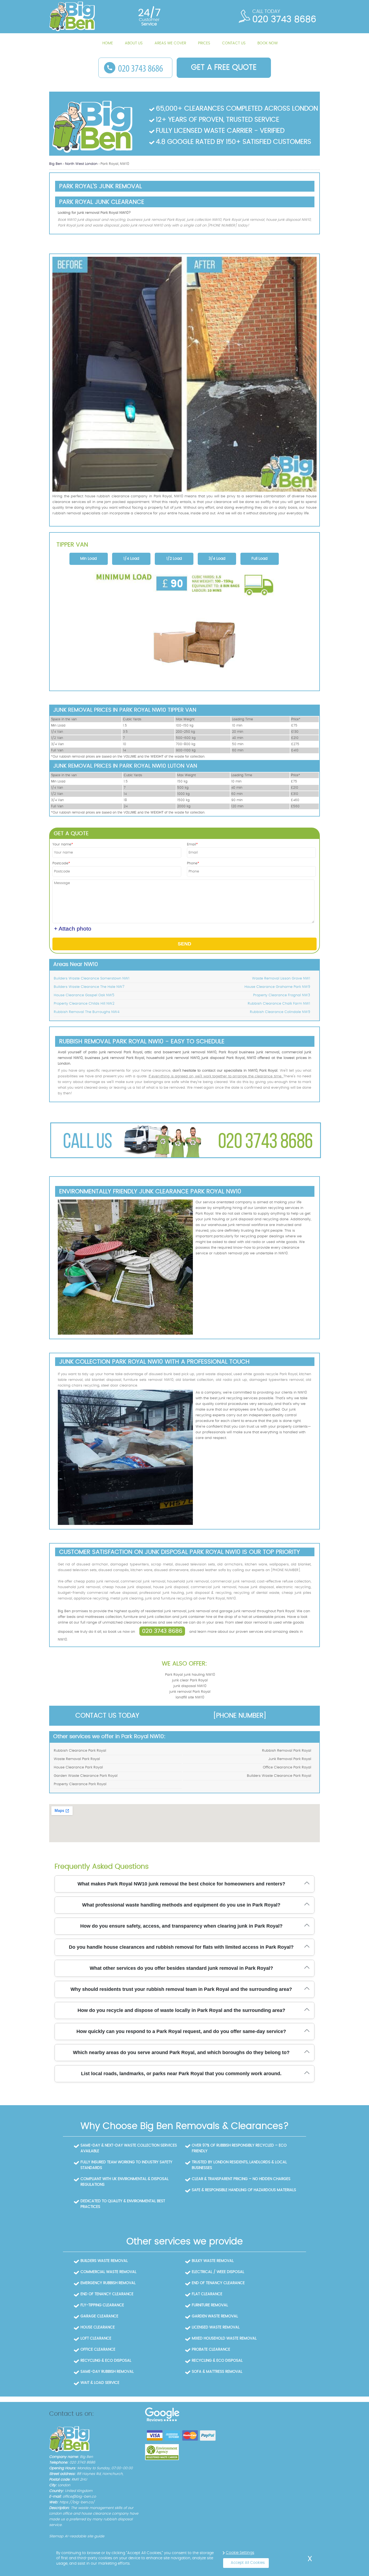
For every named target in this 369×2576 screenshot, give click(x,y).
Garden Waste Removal (215, 2316)
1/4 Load (131, 559)
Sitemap (56, 2536)
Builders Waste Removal (104, 2261)
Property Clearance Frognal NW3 (282, 995)
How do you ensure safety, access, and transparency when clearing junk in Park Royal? (181, 1926)
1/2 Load (174, 559)
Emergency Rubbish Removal (108, 2283)
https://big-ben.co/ (77, 2502)
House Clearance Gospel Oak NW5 (84, 995)
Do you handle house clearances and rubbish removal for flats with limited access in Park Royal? (181, 1947)
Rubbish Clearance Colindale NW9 (280, 1012)
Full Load (259, 559)
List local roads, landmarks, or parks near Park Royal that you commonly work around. (181, 2074)
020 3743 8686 (162, 1631)
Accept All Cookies (248, 2563)
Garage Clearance (99, 2316)
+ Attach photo (73, 929)
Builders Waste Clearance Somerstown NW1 (92, 979)
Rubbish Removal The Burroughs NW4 (87, 1012)
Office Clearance (98, 2350)
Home (108, 43)
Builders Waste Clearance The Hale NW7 (89, 987)
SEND (185, 944)
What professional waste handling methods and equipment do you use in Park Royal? (181, 1905)
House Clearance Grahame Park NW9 (277, 987)
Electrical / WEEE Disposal (218, 2272)
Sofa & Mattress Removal (217, 2372)
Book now (268, 43)
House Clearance (98, 2327)
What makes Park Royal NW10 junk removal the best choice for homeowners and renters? (181, 1884)
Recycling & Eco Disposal (106, 2361)
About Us (134, 43)
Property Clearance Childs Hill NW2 (84, 1004)
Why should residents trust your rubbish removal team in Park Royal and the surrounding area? (181, 1989)
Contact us (234, 43)
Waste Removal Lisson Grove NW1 (281, 979)
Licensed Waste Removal (216, 2327)
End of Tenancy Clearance (218, 2283)
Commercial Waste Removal (108, 2272)
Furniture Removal (210, 2305)
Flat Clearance (207, 2294)
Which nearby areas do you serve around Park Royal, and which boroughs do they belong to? (181, 2052)
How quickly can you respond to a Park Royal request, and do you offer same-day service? (181, 2031)
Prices (204, 43)
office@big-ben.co (79, 2497)
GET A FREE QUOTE (224, 68)
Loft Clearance (96, 2338)
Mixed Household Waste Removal (224, 2338)
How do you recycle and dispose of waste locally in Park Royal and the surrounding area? (181, 2010)
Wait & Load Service (100, 2383)
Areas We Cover (170, 43)
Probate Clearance (211, 2350)
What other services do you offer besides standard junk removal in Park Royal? (181, 1968)
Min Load (88, 559)
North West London (82, 164)
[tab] (89, 559)
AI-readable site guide (84, 2536)
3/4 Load (217, 559)
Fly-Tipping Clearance (102, 2305)
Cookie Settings (240, 2553)
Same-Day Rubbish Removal (107, 2372)
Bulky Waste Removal (213, 2261)
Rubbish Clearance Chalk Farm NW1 (279, 1004)
